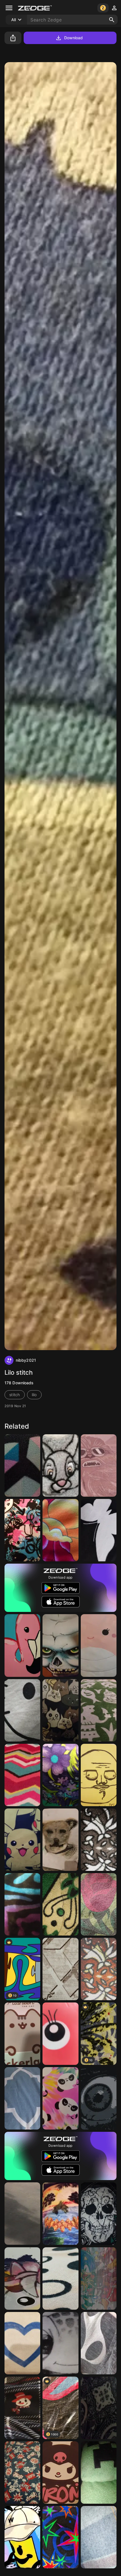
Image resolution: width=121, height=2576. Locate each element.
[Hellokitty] (22, 1710)
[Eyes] (60, 2034)
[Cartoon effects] (22, 2473)
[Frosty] (22, 2408)
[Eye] (99, 2098)
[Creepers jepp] (99, 2473)
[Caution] (99, 2408)
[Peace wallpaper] (22, 1530)
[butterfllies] (99, 1530)
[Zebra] (22, 1904)
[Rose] (99, 1904)
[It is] (99, 2537)
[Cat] (22, 2034)
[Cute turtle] (60, 2343)
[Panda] (60, 2098)
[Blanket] (22, 2214)
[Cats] (60, 1710)
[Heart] (22, 2343)
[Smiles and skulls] (60, 2214)
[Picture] (60, 1904)
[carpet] (60, 1969)
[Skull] (99, 2214)
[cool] (99, 1840)
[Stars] (60, 2537)
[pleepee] (99, 1645)
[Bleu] (22, 2098)
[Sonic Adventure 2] (99, 2278)
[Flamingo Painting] (22, 1645)
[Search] (112, 20)
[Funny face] (99, 1775)
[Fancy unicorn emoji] (22, 2278)
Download (74, 38)
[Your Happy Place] (22, 2537)
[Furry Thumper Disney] (60, 1465)
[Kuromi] (60, 2473)
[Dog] (60, 1840)
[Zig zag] (22, 1775)
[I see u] (60, 1645)
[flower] (99, 1969)
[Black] (99, 2343)
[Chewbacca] (99, 1465)
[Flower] (60, 1530)
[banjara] (99, 1710)
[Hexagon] (22, 1465)
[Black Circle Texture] (60, 2278)
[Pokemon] (22, 1840)
